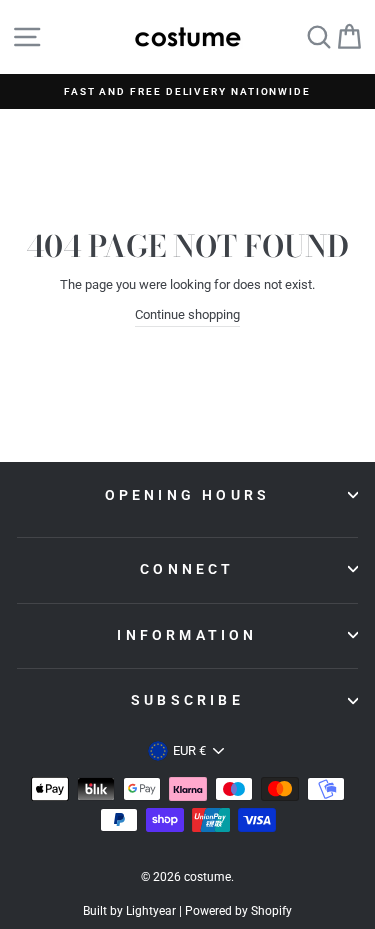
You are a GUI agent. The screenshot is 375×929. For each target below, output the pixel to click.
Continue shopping (187, 314)
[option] (187, 91)
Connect (187, 569)
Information (187, 635)
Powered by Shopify (238, 911)
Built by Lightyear (129, 911)
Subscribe (187, 700)
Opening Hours (188, 495)
